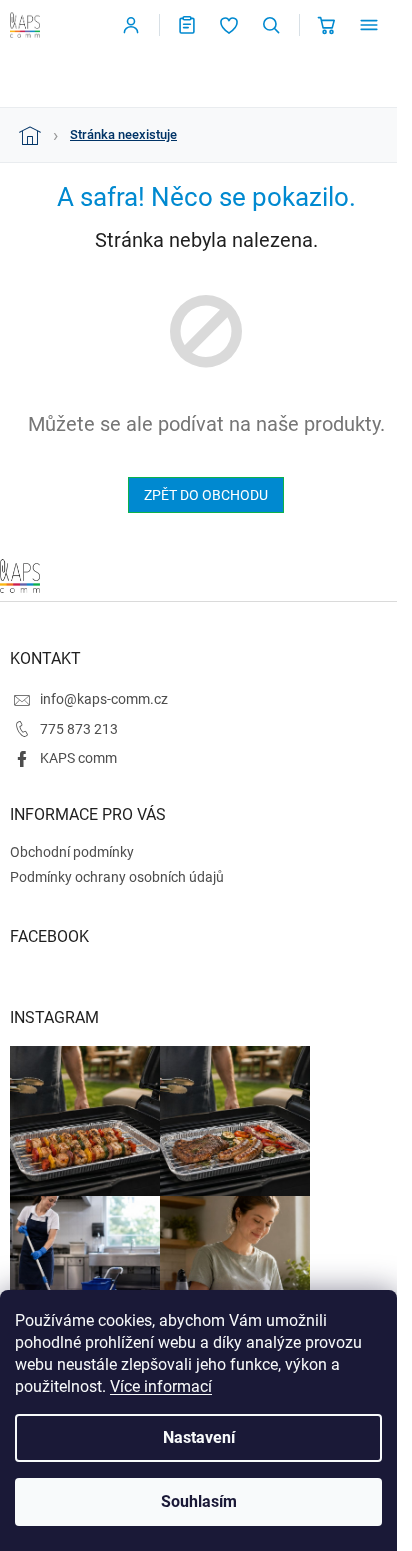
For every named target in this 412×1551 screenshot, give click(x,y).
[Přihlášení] (131, 25)
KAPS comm (78, 758)
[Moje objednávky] (187, 25)
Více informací (161, 1386)
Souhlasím (199, 1501)
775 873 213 (79, 729)
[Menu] (369, 25)
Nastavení (199, 1437)
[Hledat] (271, 25)
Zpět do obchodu (206, 495)
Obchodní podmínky (72, 852)
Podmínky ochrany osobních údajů (117, 877)
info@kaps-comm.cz (104, 699)
